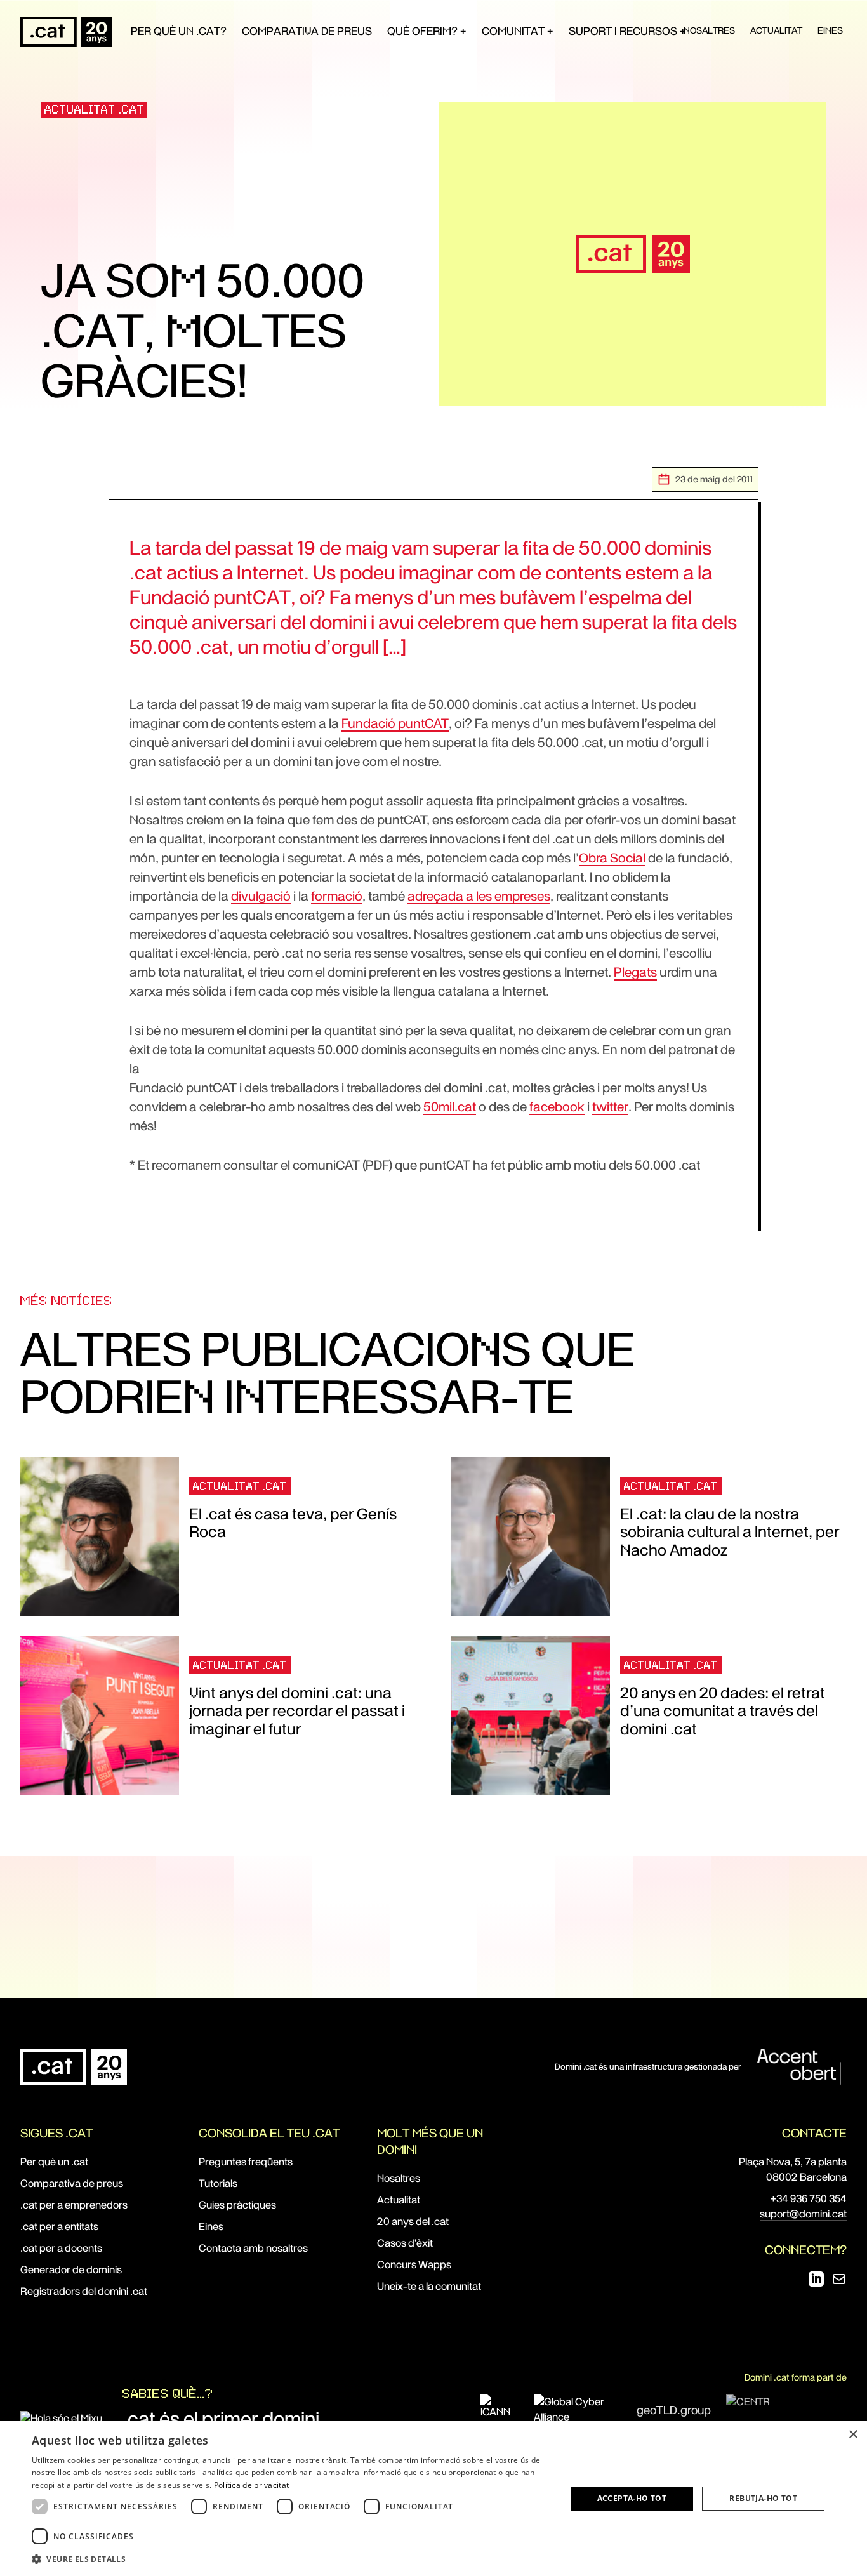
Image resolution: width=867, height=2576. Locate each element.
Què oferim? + (427, 31)
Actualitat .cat (94, 109)
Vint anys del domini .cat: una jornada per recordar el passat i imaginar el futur (297, 1711)
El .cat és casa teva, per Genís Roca (293, 1523)
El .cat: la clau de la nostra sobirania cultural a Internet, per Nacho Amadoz (730, 1532)
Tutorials (218, 2183)
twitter (610, 1107)
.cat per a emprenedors (74, 2205)
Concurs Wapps (414, 2265)
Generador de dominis (71, 2270)
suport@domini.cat (803, 2214)
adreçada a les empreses (479, 896)
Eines (830, 30)
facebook (557, 1107)
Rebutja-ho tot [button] (763, 2498)
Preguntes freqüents (246, 2162)
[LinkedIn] (816, 2279)
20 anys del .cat (413, 2222)
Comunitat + (518, 31)
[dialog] (433, 2499)
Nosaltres (709, 30)
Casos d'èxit (405, 2243)
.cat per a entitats (59, 2227)
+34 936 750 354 (809, 2199)
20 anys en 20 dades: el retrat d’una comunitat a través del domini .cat (723, 1711)
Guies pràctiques (237, 2205)
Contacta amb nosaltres (253, 2248)
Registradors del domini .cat (84, 2291)
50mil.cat (450, 1107)
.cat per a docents (61, 2248)
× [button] (853, 2435)
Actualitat (776, 30)
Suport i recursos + (627, 31)
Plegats (635, 972)
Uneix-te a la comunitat (429, 2286)
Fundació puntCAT (395, 723)
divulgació (261, 896)
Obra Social (612, 858)
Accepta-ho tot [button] (632, 2498)
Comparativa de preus (307, 31)
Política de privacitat (252, 2485)
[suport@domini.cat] (839, 2279)
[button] (291, 2559)
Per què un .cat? (179, 31)
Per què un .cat (54, 2162)
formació (337, 896)
